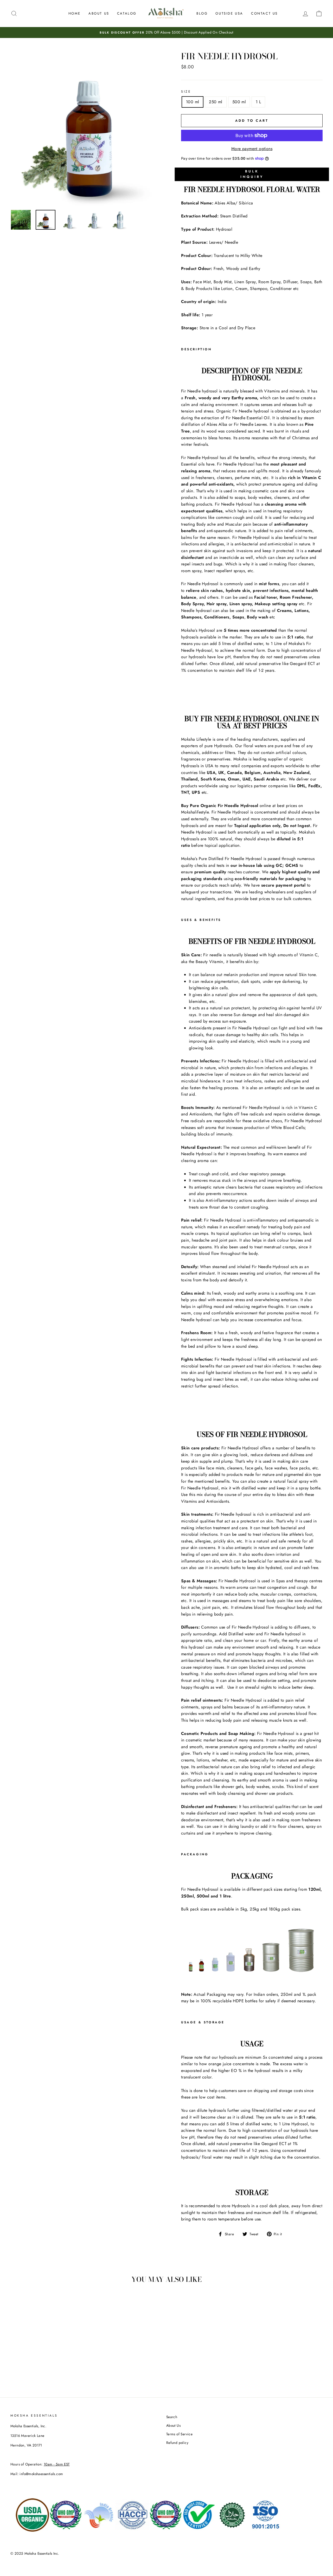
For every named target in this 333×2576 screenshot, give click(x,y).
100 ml (193, 102)
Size (186, 92)
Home (75, 13)
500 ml (239, 102)
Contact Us (264, 13)
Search (172, 2417)
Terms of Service (179, 2434)
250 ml (216, 102)
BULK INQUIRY (252, 174)
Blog (202, 13)
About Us (99, 13)
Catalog (127, 13)
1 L (258, 102)
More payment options (252, 149)
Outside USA (229, 13)
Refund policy (177, 2443)
